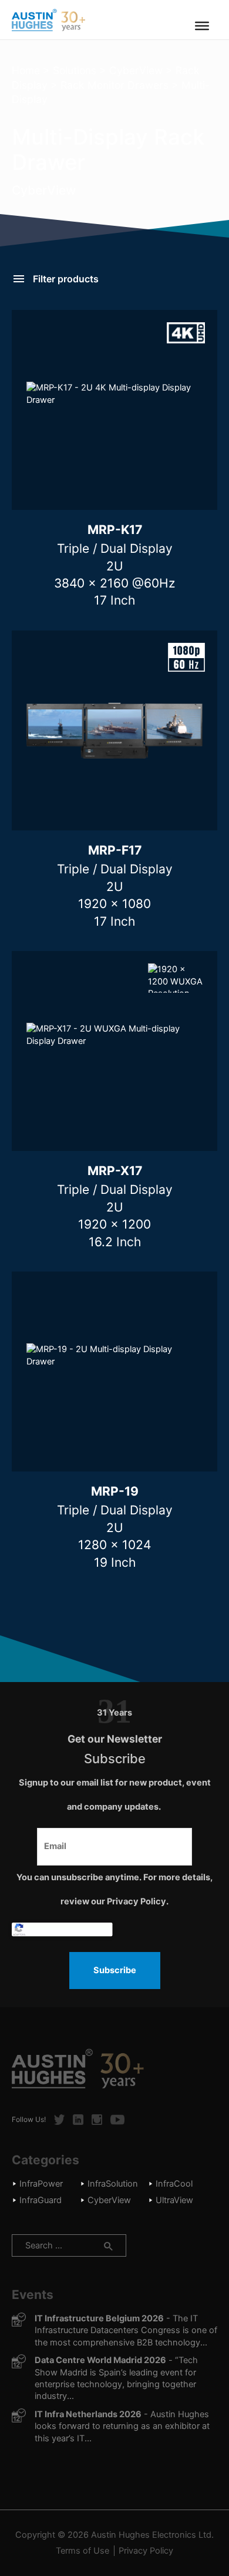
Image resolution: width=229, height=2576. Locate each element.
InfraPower (41, 2184)
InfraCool (174, 2184)
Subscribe (115, 1970)
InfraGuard (41, 2200)
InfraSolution (113, 2184)
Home (26, 70)
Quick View (63, 495)
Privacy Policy (146, 2551)
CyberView (136, 70)
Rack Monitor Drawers (114, 85)
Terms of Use (82, 2551)
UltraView (174, 2200)
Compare (166, 495)
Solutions (75, 70)
